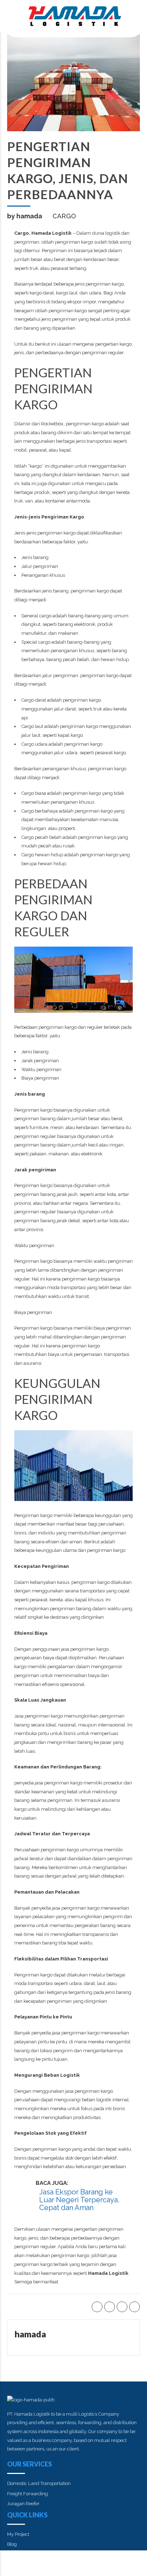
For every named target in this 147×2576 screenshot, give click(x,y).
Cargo (64, 216)
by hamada (25, 216)
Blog (12, 2544)
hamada (30, 2334)
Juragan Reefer (23, 2504)
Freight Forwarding (27, 2494)
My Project (18, 2534)
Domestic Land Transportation (39, 2483)
